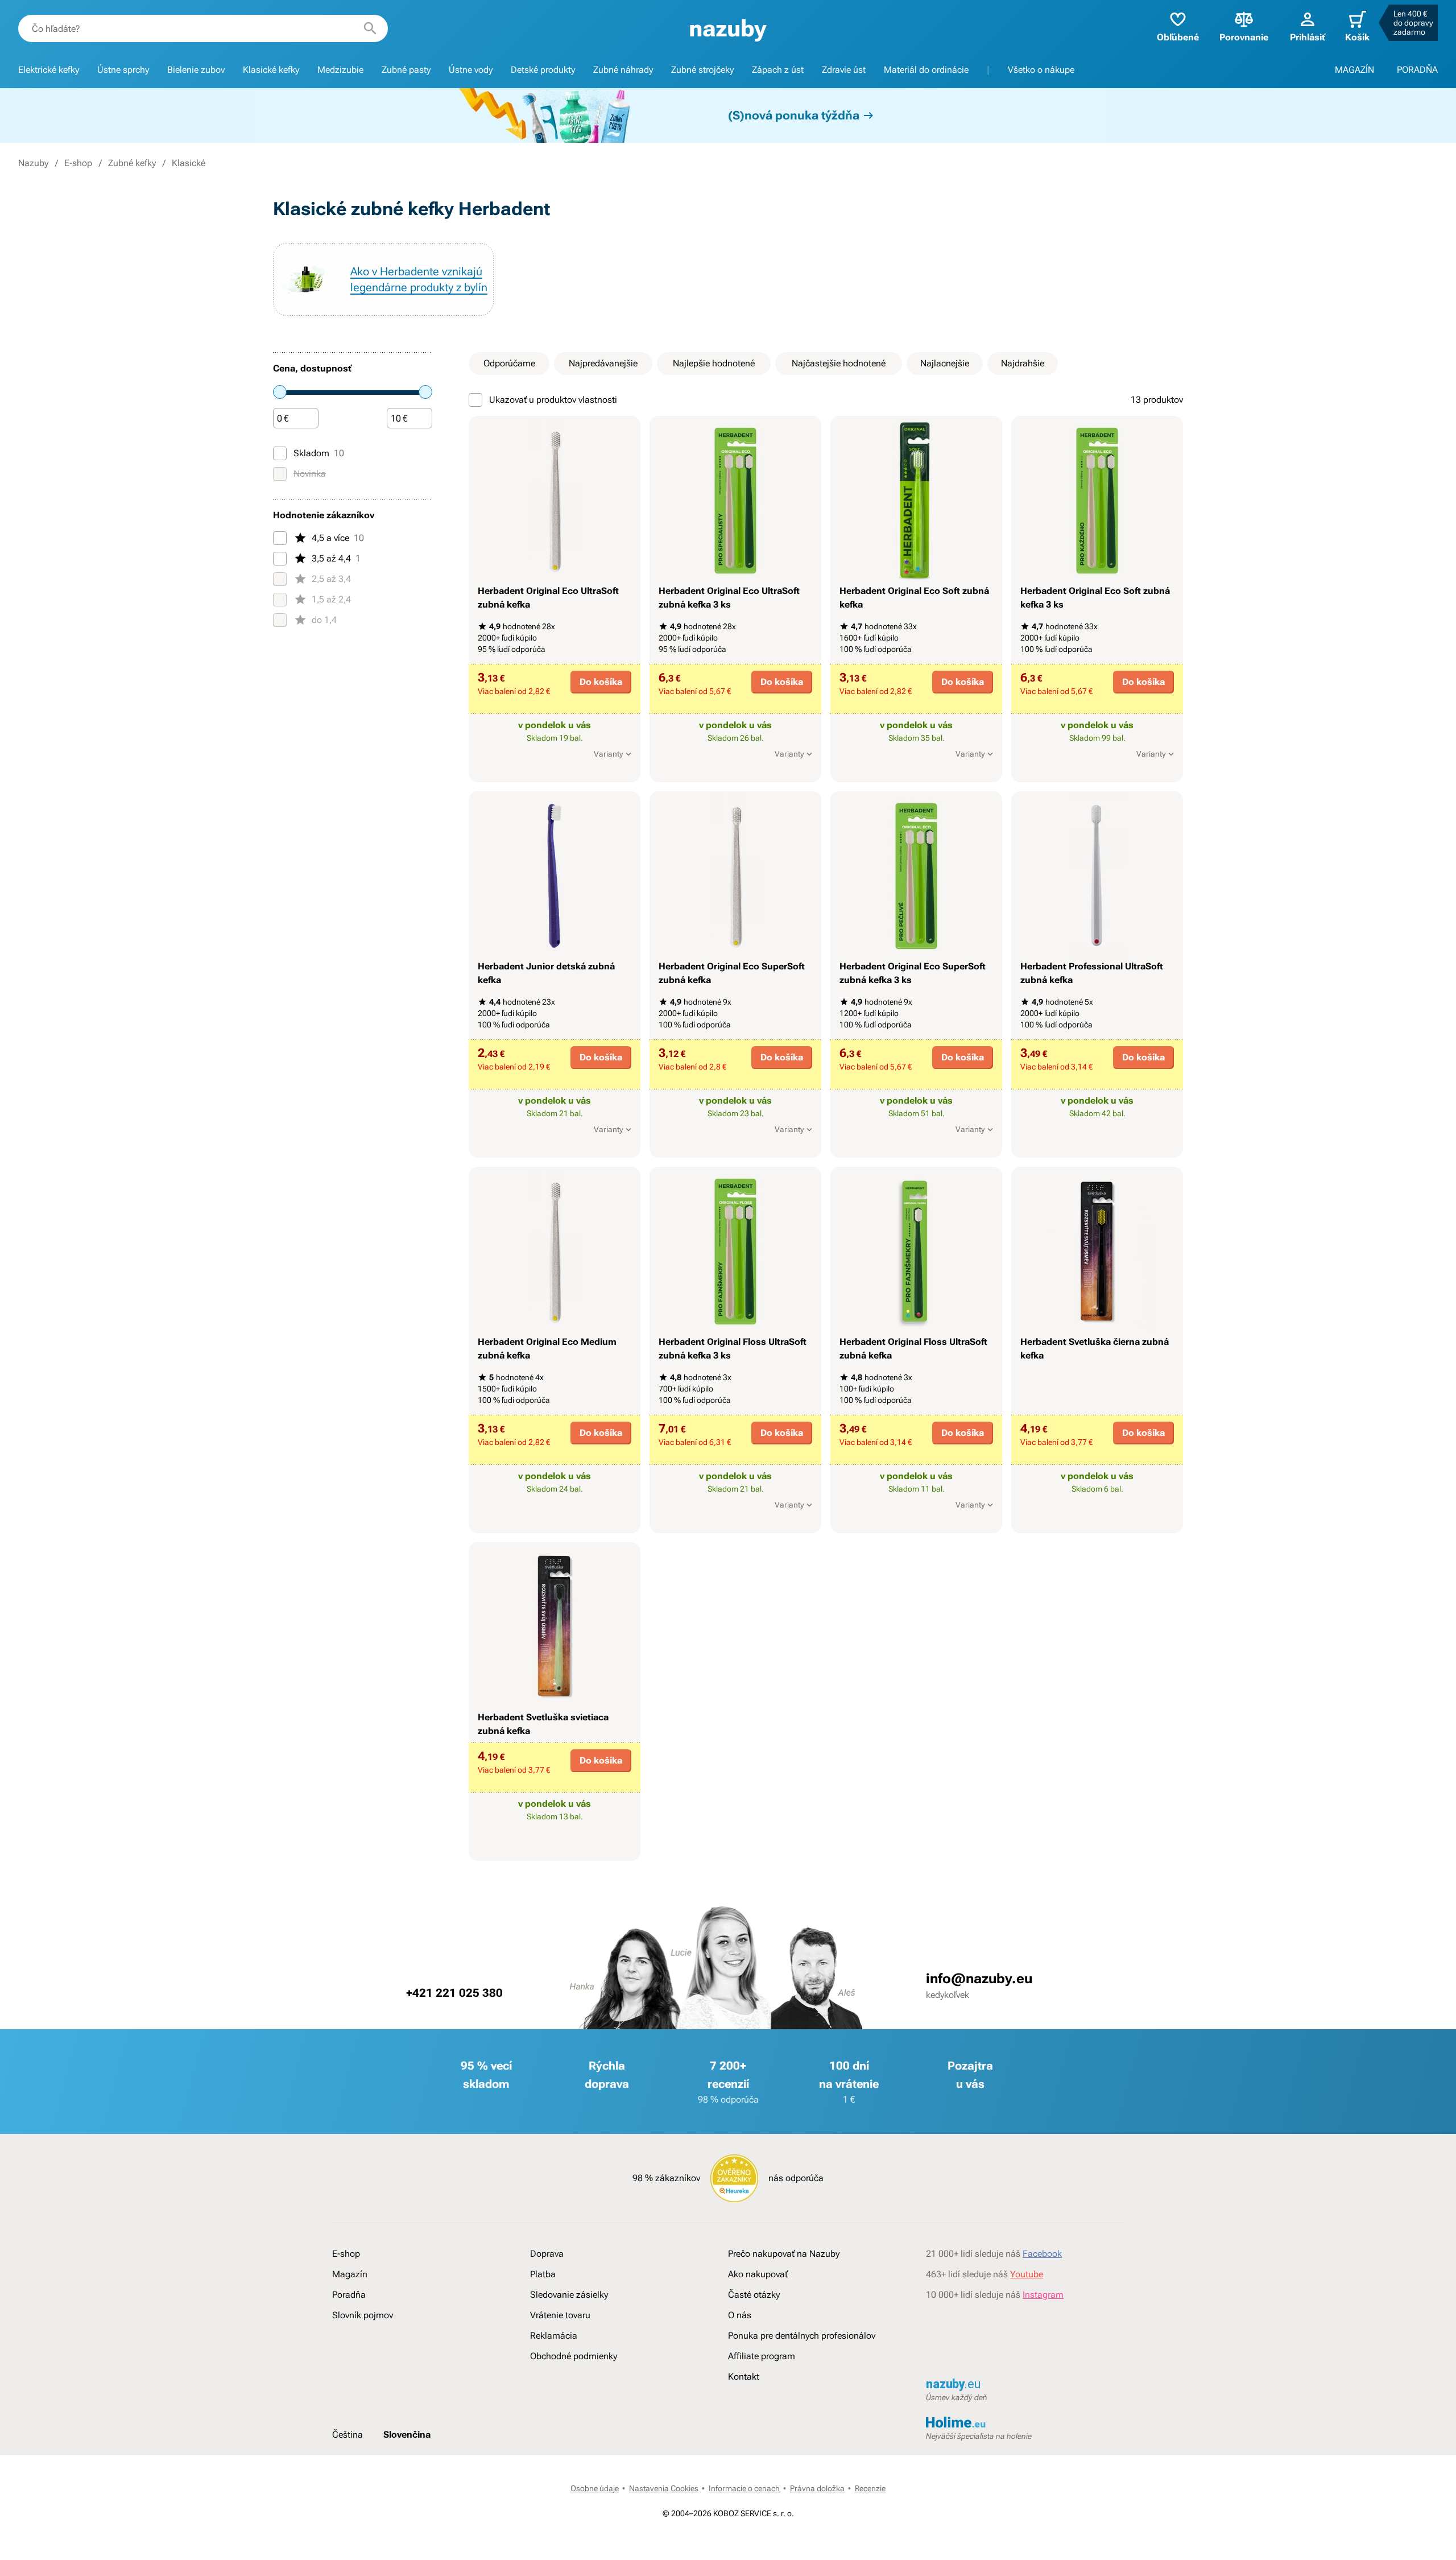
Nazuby (33, 163)
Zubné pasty (406, 70)
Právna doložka (817, 2488)
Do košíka (601, 682)
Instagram (1043, 2295)
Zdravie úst (844, 70)
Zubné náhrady (623, 70)
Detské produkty (543, 70)
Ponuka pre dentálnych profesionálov (802, 2336)
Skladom (319, 453)
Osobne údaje (595, 2488)
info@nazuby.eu (979, 1979)
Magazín (350, 2274)
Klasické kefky (271, 70)
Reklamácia (554, 2336)
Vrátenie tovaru (560, 2315)
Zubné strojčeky (702, 70)
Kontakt (744, 2377)
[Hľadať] (370, 28)
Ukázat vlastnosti (549, 772)
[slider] (280, 392)
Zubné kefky (132, 163)
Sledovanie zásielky (569, 2295)
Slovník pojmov (363, 2315)
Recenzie (870, 2488)
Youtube (1027, 2274)
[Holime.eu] (1025, 2423)
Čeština (348, 2435)
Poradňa (349, 2295)
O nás (740, 2315)
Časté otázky (754, 2295)
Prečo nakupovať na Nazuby (784, 2254)
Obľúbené (1178, 37)
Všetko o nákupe (1041, 70)
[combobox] (203, 28)
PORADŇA (1417, 70)
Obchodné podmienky (574, 2356)
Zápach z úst (778, 70)
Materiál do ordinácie (926, 70)
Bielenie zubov (196, 70)
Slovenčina (407, 2435)
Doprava (547, 2254)
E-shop (78, 163)
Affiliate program (762, 2356)
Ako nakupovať (758, 2274)
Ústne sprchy (123, 70)
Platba (543, 2274)
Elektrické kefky (49, 70)
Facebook (1042, 2254)
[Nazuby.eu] (728, 29)
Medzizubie (340, 70)
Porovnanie (1244, 37)
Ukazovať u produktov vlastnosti (553, 400)
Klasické (189, 163)
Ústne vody (471, 70)
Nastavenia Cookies (664, 2488)
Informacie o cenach (744, 2488)
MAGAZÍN (1354, 70)
